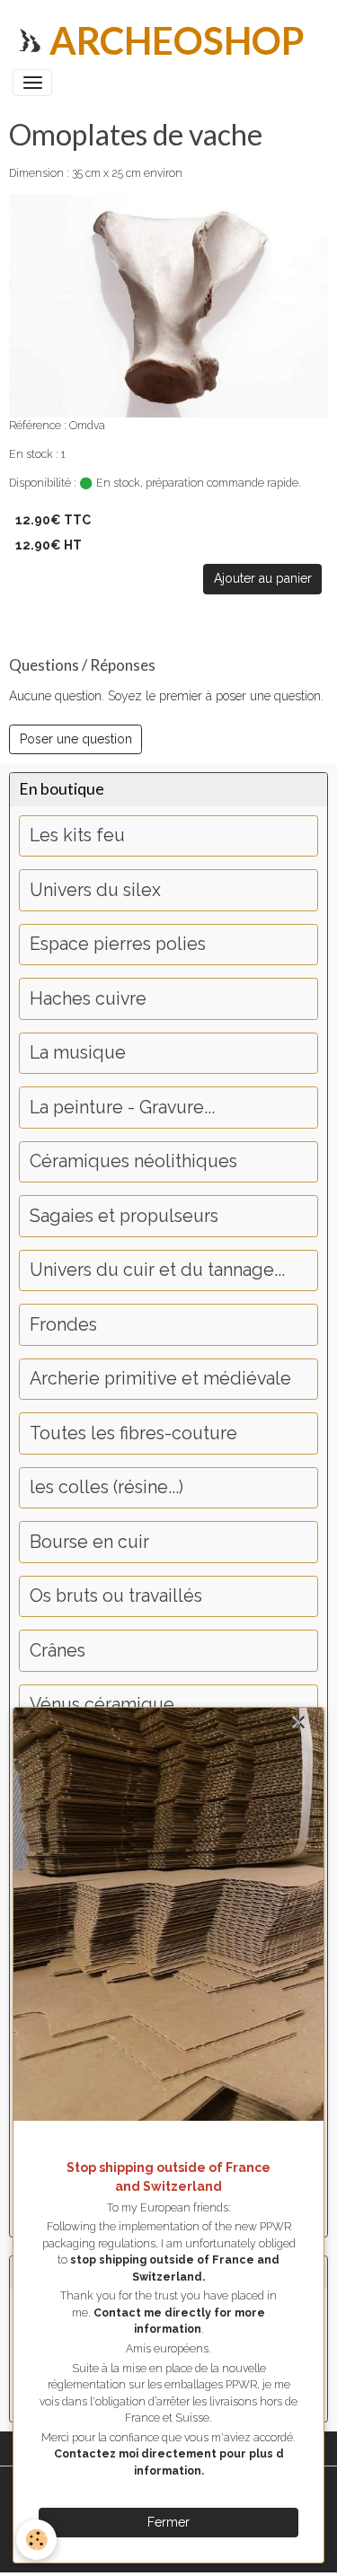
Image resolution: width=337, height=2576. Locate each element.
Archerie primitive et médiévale (160, 1379)
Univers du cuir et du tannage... (157, 1270)
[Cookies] (36, 2540)
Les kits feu (77, 835)
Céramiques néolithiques (133, 1161)
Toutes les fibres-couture (133, 1433)
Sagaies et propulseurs (124, 1216)
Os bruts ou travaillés (116, 1596)
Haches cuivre (88, 999)
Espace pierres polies (118, 944)
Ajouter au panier (263, 578)
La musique (78, 1053)
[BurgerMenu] (32, 83)
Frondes (63, 1325)
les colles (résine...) (106, 1487)
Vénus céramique (102, 1705)
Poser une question (76, 739)
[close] (298, 1723)
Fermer (168, 2522)
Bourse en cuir (89, 1542)
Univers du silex (95, 890)
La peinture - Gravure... (122, 1108)
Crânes (58, 1651)
